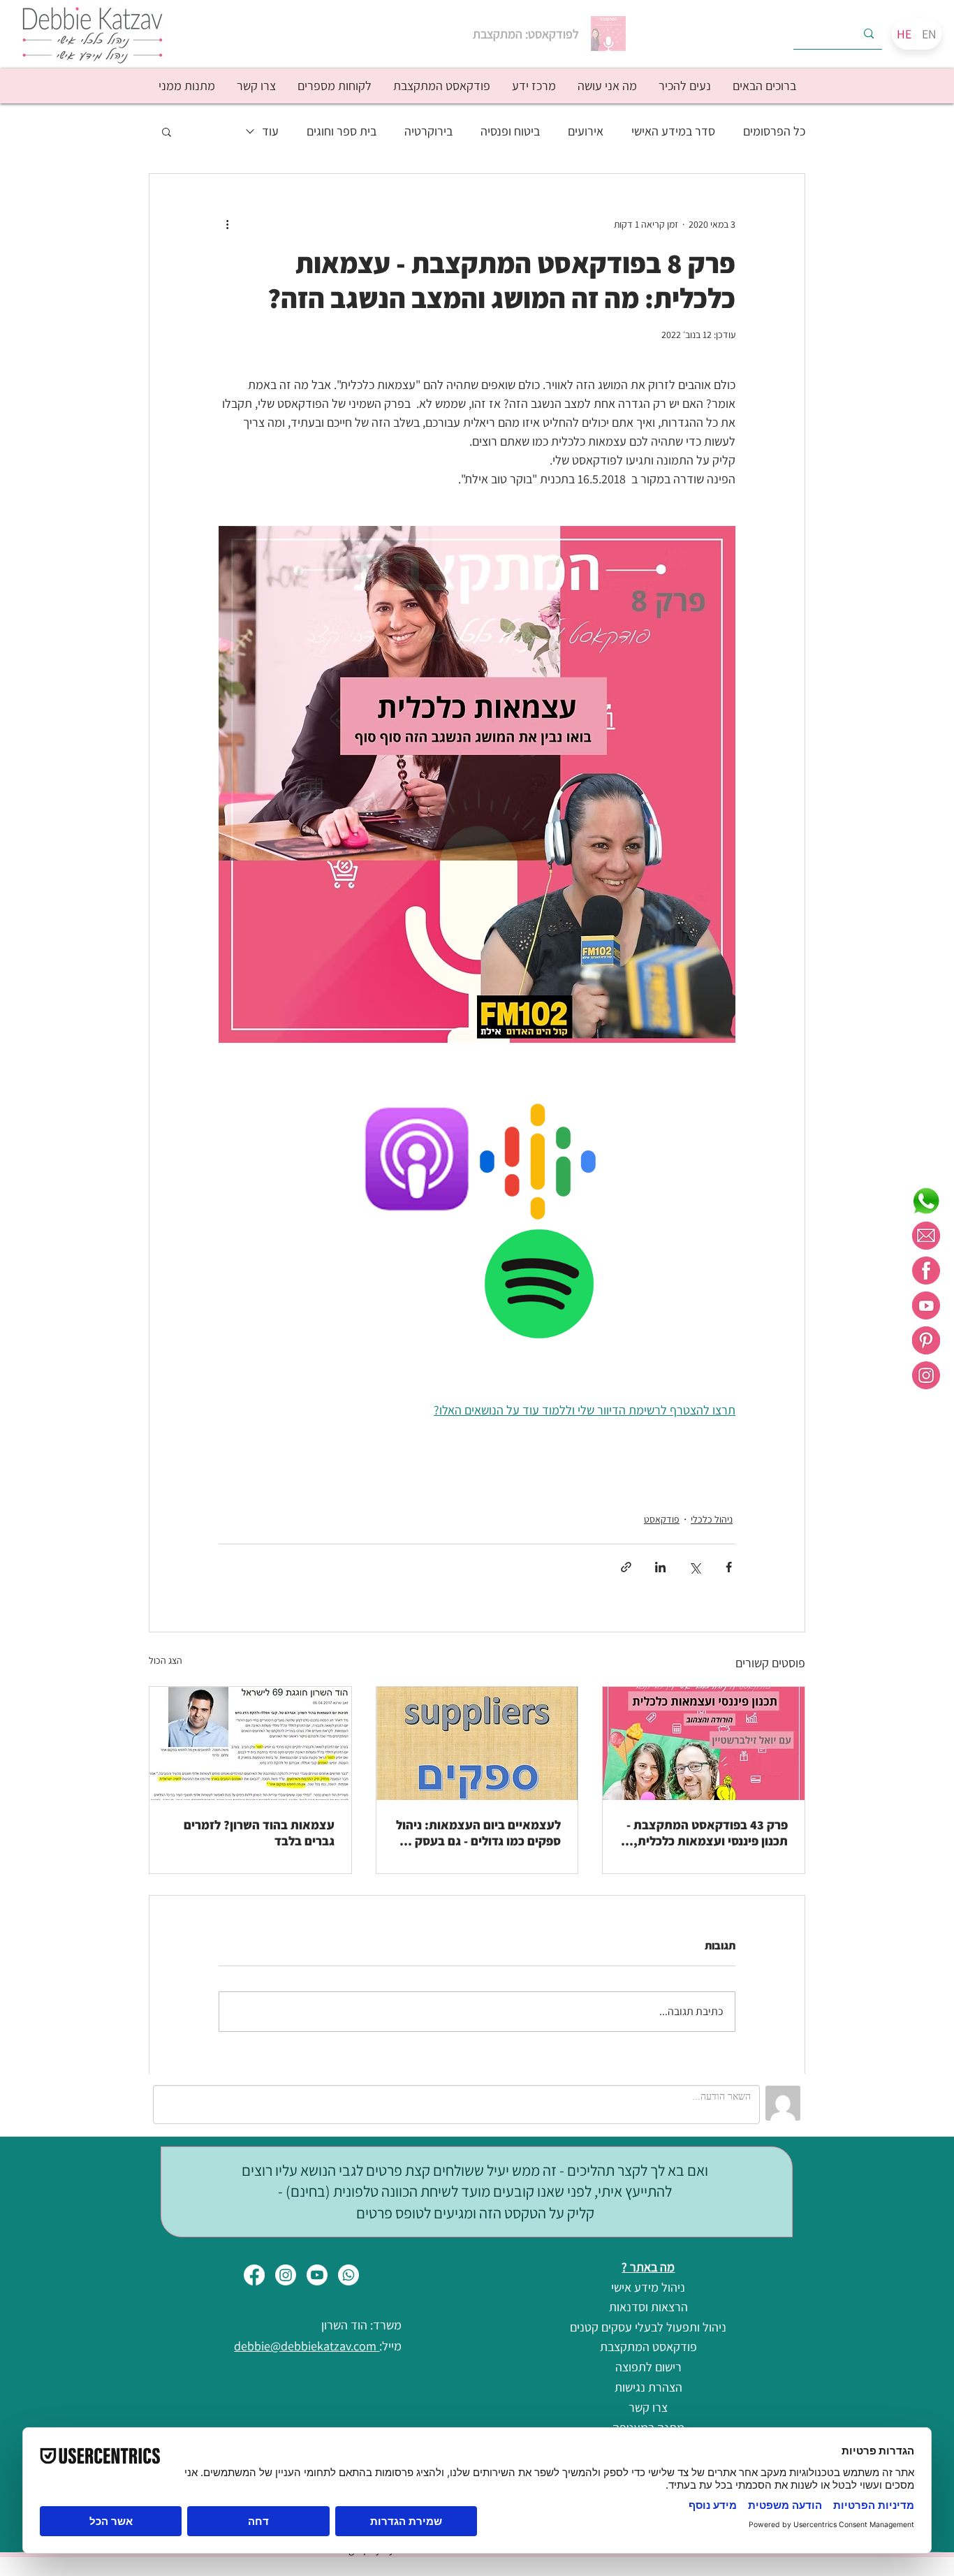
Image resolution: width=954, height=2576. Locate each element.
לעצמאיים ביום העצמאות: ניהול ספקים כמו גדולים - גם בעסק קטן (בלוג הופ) (477, 1833)
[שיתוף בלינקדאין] (660, 1567)
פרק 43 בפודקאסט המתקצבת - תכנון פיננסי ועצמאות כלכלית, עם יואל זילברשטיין (707, 1833)
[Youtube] (317, 2275)
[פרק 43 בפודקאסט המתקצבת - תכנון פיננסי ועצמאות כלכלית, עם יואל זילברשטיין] (704, 1743)
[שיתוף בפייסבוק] (729, 1567)
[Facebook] (254, 2275)
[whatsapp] (926, 1201)
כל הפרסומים (774, 131)
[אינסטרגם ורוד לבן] (926, 1375)
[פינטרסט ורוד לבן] (926, 1340)
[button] (684, 86)
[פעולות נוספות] (227, 224)
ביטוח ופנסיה (510, 131)
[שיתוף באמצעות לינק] (626, 1567)
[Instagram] (286, 2275)
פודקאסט (662, 1519)
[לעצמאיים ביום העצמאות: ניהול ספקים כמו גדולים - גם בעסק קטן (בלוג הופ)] (477, 1743)
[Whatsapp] (348, 2275)
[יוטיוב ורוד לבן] (926, 1305)
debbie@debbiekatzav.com (307, 2346)
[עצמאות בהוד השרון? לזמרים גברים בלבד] (250, 1743)
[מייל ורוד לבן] (926, 1236)
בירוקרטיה (428, 131)
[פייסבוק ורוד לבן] (926, 1271)
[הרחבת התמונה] (497, 1118)
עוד (270, 131)
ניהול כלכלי (712, 1519)
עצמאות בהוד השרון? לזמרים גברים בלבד (259, 1833)
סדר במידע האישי (673, 131)
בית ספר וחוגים (342, 131)
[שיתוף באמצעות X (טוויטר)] (695, 1567)
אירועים (586, 131)
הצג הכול (166, 1660)
